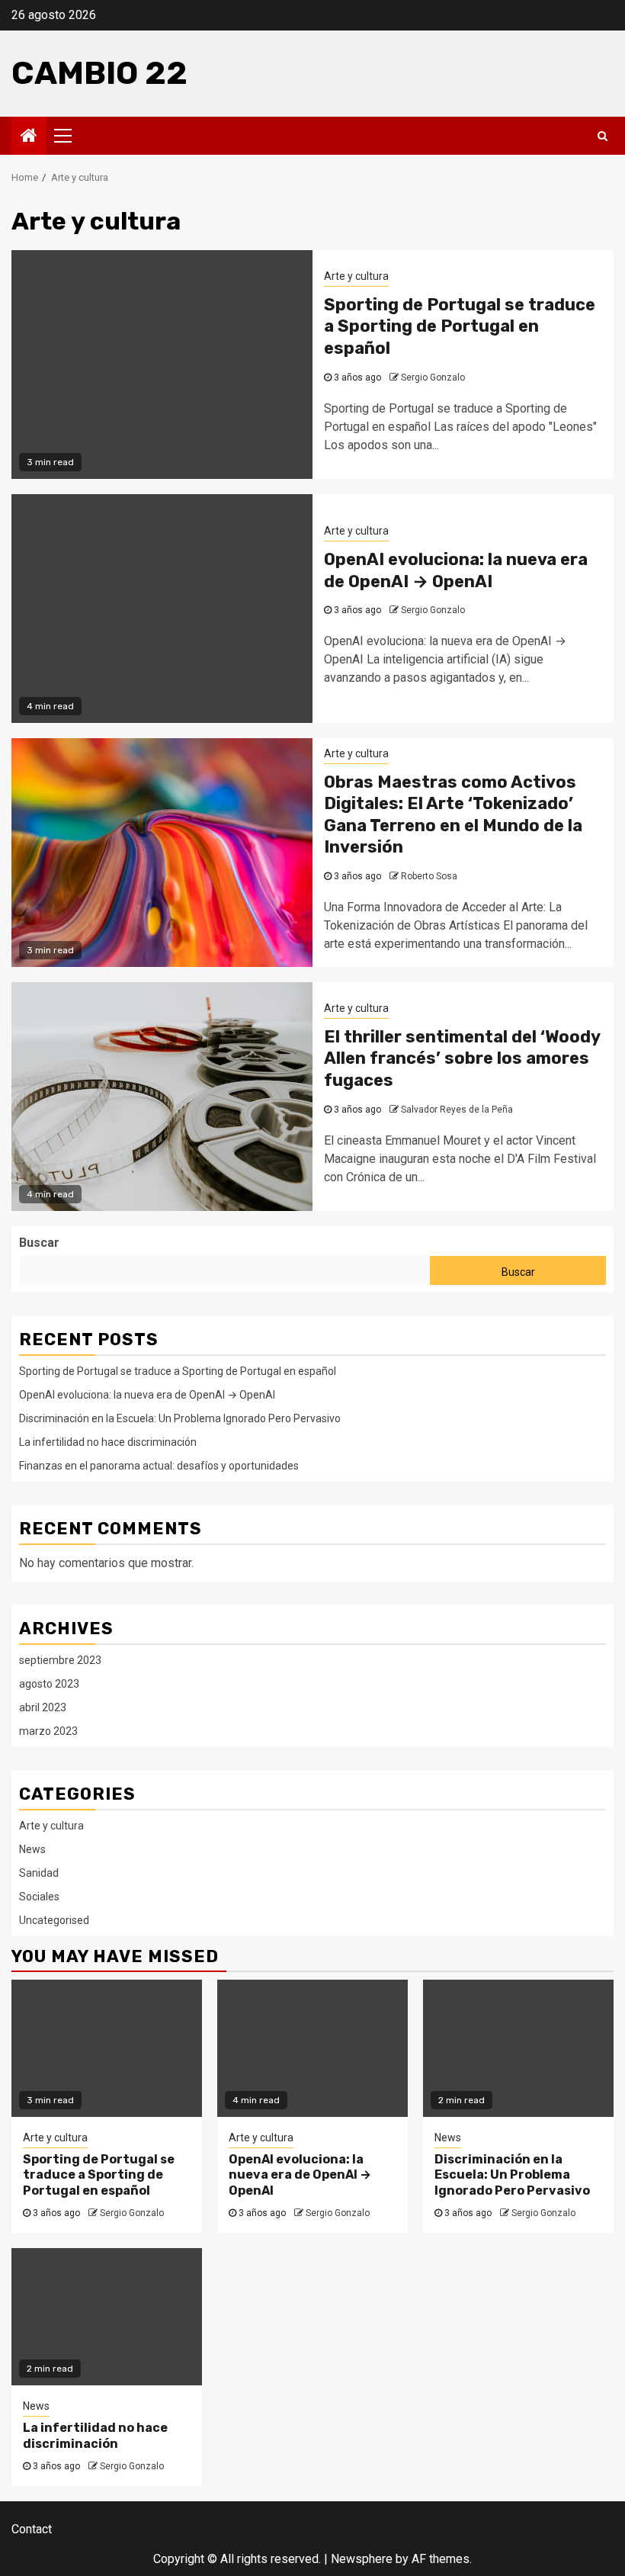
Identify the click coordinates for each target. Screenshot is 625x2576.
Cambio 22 (99, 73)
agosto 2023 (49, 1684)
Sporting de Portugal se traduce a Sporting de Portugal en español (460, 326)
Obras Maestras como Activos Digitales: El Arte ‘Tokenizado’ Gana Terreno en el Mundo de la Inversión (453, 815)
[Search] (603, 136)
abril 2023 (43, 1707)
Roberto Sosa (429, 876)
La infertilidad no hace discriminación (108, 1442)
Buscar (39, 1243)
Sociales (39, 1897)
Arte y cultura (356, 276)
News (32, 1849)
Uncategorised (54, 1920)
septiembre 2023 (60, 1660)
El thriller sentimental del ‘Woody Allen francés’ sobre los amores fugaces (462, 1058)
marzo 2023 (48, 1731)
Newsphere (362, 2559)
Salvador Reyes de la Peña (457, 1110)
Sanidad (39, 1873)
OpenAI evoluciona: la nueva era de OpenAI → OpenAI (456, 570)
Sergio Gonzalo (433, 377)
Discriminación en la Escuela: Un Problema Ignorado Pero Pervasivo (180, 1418)
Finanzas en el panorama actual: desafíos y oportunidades (159, 1466)
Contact (32, 2529)
